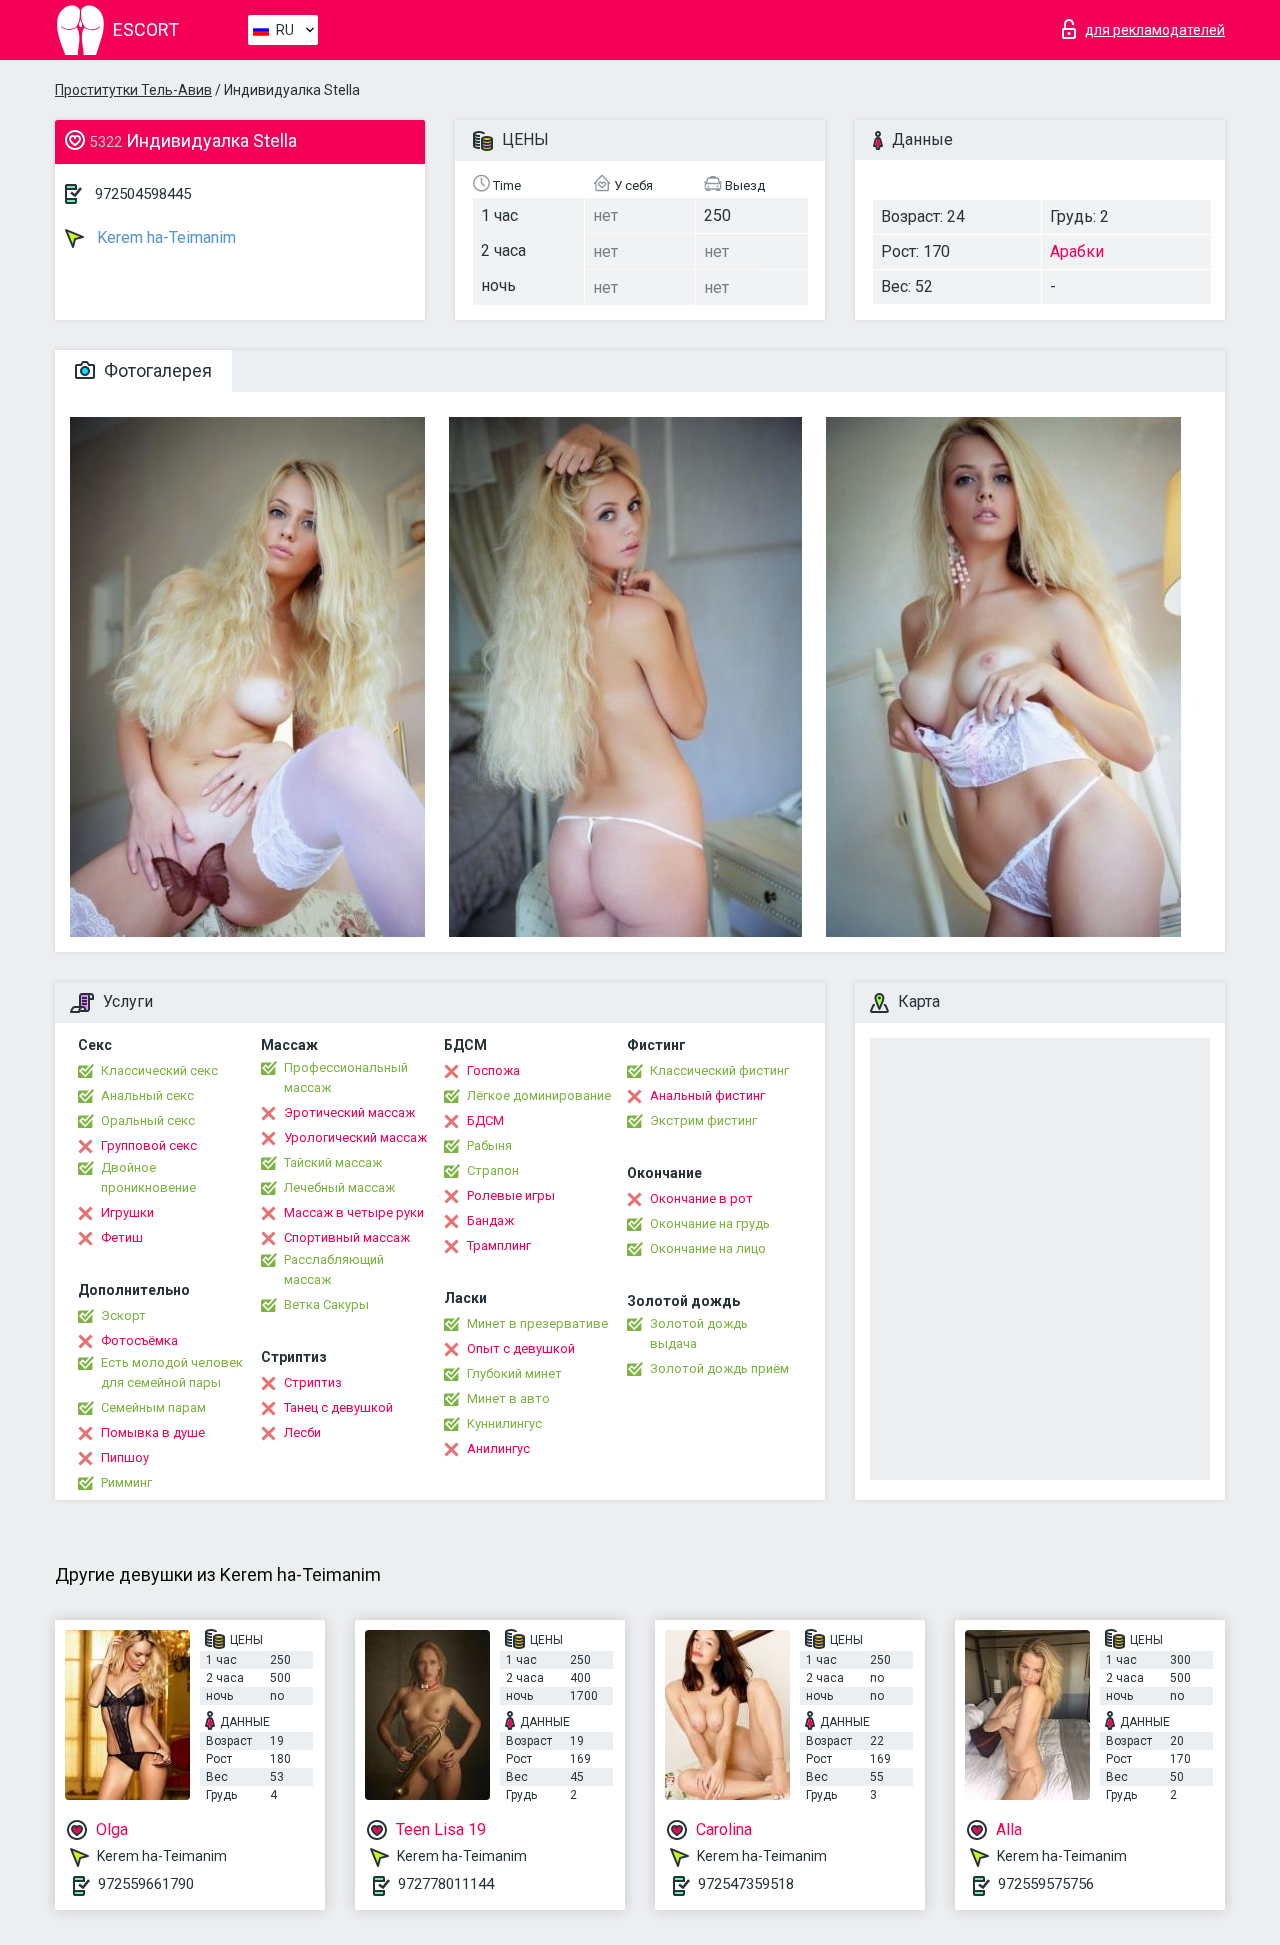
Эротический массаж (349, 1112)
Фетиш (122, 1237)
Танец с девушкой (338, 1407)
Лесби (302, 1432)
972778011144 (446, 1884)
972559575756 (1046, 1884)
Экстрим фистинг (703, 1120)
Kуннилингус (504, 1423)
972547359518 (746, 1884)
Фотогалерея (156, 370)
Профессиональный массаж (346, 1077)
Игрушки (127, 1212)
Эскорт (123, 1315)
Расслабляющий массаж (334, 1269)
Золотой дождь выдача (699, 1333)
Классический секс (159, 1070)
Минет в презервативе (537, 1323)
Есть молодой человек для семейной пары (172, 1372)
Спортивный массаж (347, 1237)
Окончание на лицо (708, 1248)
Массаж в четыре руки (354, 1212)
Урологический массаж (355, 1137)
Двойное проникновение (148, 1177)
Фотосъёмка (139, 1340)
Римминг (126, 1482)
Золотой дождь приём (719, 1368)
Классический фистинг (719, 1070)
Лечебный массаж (339, 1187)
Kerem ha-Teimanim (164, 237)
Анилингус (498, 1448)
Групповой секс (149, 1145)
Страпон (493, 1170)
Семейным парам (153, 1407)
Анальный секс (147, 1095)
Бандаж (490, 1220)
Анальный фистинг (707, 1095)
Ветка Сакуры (326, 1304)
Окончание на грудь (710, 1223)
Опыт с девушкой (521, 1348)
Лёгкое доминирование (539, 1095)
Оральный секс (148, 1120)
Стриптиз (313, 1382)
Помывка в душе (153, 1432)
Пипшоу (125, 1457)
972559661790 (146, 1884)
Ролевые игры (511, 1195)
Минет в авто (508, 1398)
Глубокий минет (514, 1373)
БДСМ (485, 1120)
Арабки (1077, 251)
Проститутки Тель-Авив (133, 90)
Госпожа (493, 1070)
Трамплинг (499, 1245)
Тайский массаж (333, 1162)
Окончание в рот (701, 1198)
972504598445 (143, 194)
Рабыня (489, 1145)
